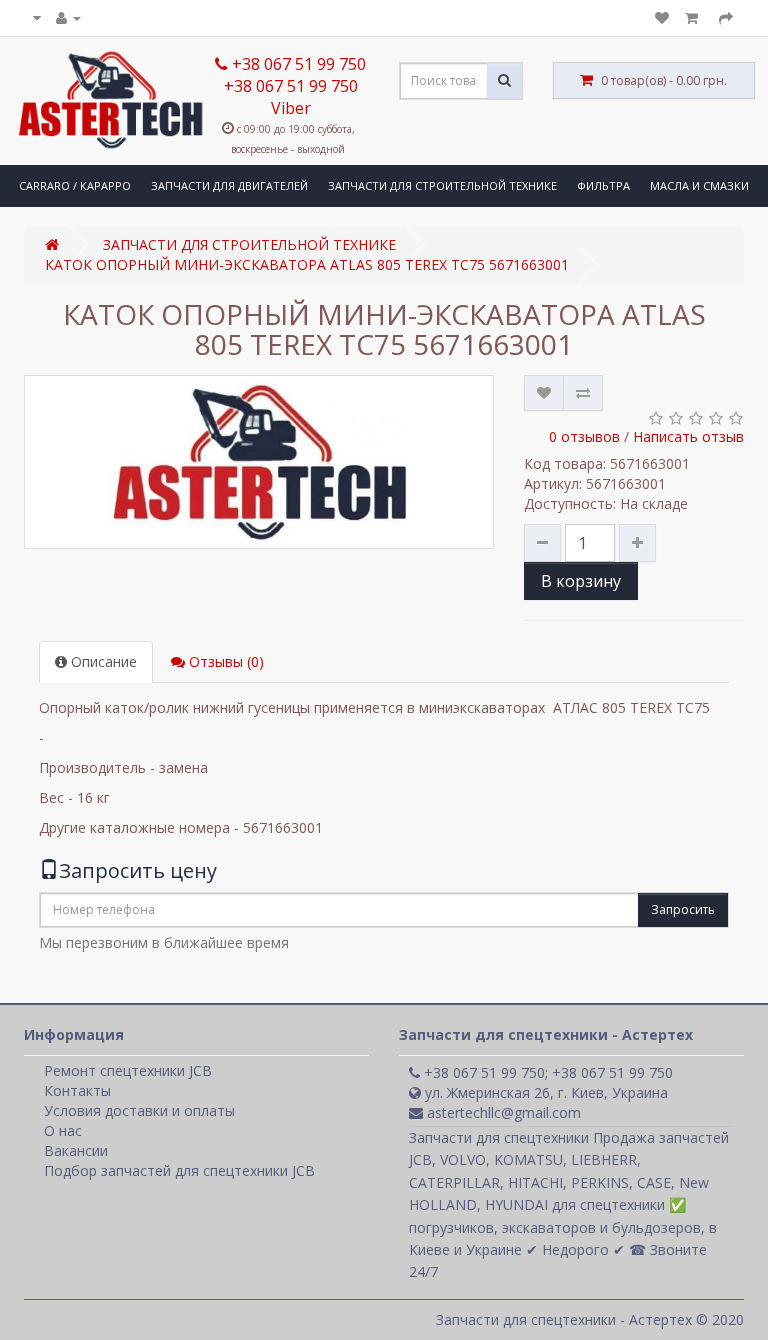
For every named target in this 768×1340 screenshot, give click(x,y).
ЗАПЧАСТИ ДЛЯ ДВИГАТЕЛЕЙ (229, 185)
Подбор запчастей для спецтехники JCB (179, 1170)
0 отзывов (584, 436)
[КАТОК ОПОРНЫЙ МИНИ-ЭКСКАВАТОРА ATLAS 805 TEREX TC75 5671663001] (259, 462)
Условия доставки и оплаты (139, 1110)
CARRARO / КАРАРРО (75, 185)
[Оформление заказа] (726, 17)
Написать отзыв (688, 436)
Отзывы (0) (224, 661)
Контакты (77, 1090)
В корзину (581, 581)
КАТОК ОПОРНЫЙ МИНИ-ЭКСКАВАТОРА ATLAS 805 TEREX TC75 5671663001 (307, 264)
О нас (63, 1130)
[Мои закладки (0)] (662, 17)
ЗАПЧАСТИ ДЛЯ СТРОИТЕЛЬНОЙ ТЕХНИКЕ (442, 185)
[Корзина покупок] (694, 17)
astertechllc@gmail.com (502, 1112)
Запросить (683, 909)
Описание (102, 661)
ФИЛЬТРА (603, 185)
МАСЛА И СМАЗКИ (699, 185)
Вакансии (76, 1150)
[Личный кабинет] (68, 17)
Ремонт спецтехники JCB (128, 1070)
